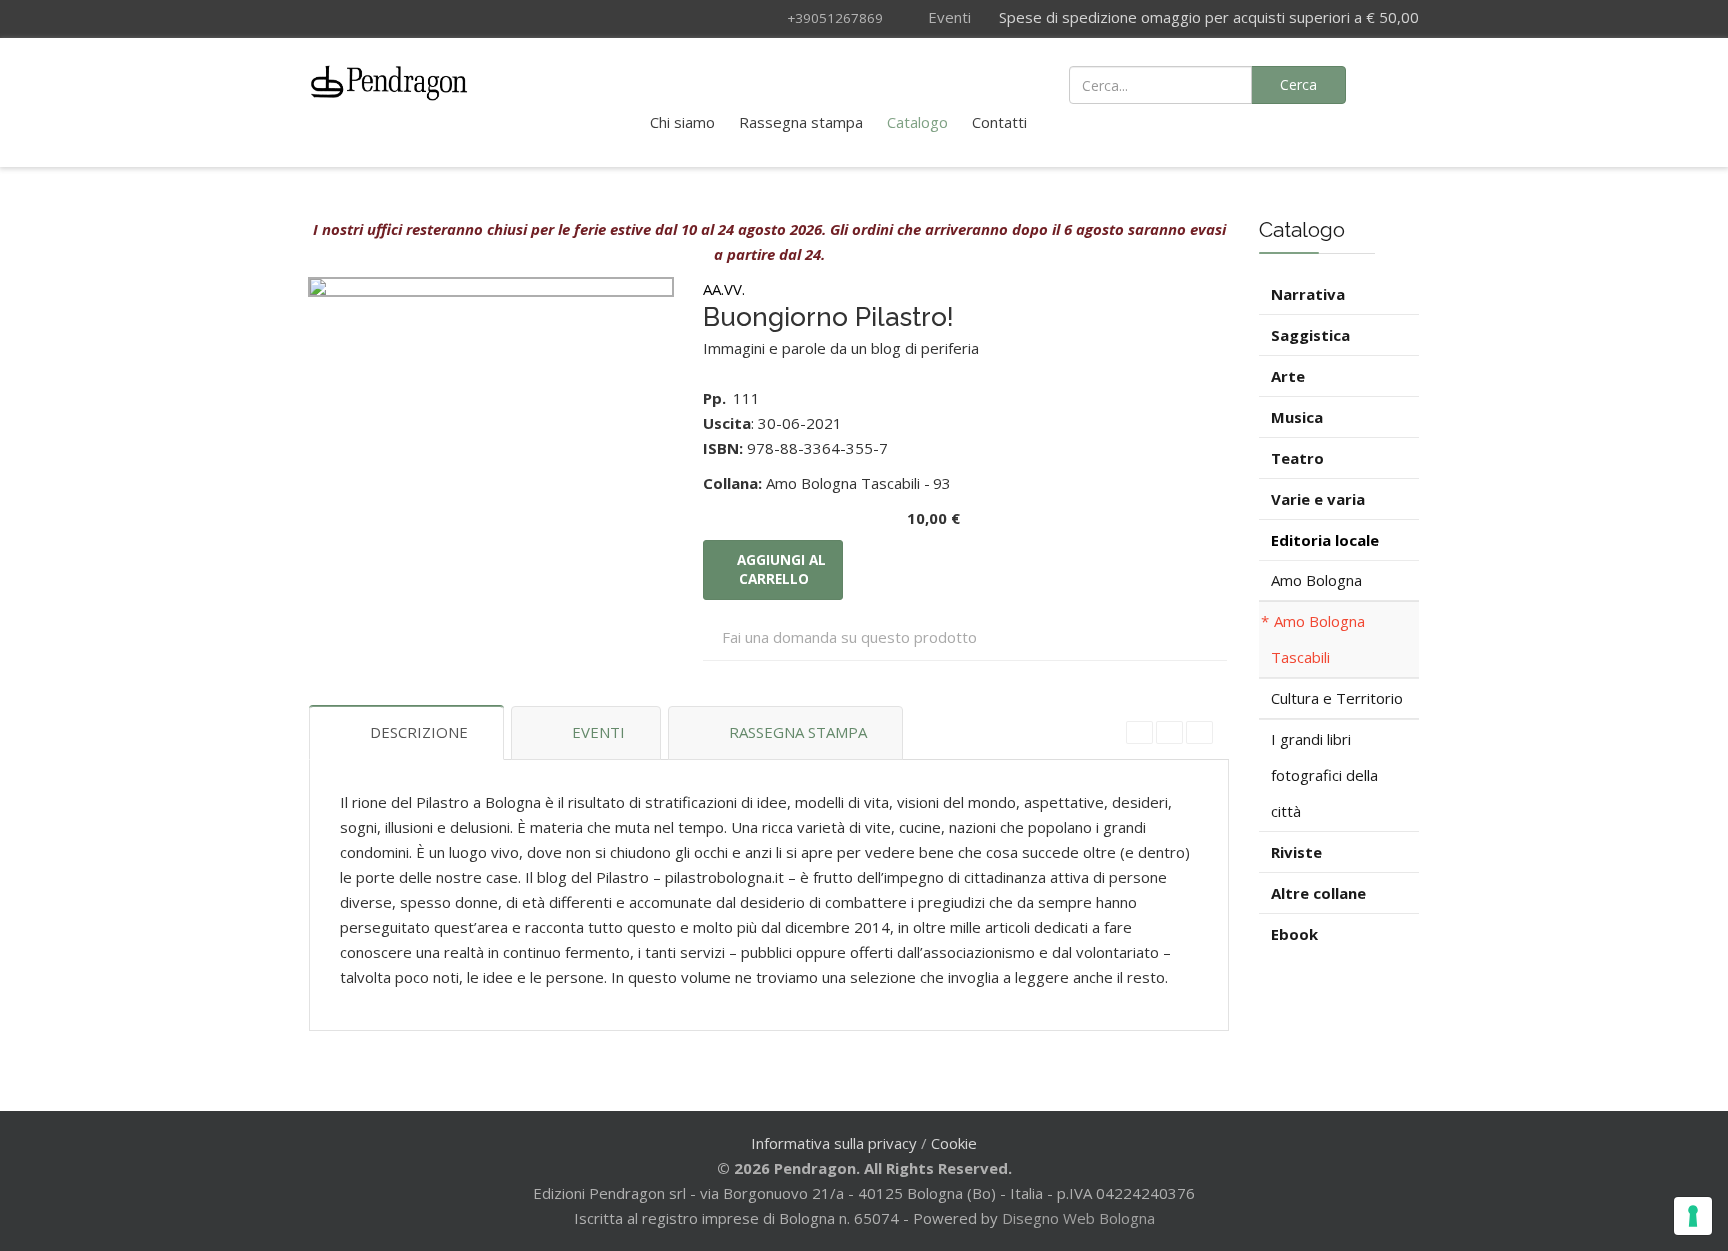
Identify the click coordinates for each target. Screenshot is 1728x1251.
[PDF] (1139, 732)
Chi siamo (682, 122)
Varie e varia (1318, 499)
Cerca (1298, 84)
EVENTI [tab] (598, 732)
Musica (1297, 417)
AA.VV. (724, 289)
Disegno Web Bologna (1078, 1218)
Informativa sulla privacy (834, 1143)
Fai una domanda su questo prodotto (849, 637)
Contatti (999, 122)
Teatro (1297, 458)
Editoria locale (1325, 540)
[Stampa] (1169, 732)
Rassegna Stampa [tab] (798, 732)
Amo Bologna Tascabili (1318, 639)
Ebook (1294, 934)
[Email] (1199, 732)
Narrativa (1308, 294)
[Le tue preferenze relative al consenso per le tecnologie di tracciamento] (1693, 1216)
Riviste (1296, 852)
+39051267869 (835, 18)
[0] (1394, 83)
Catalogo (917, 122)
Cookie (954, 1143)
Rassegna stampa (801, 122)
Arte (1288, 376)
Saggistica (1310, 335)
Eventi (947, 17)
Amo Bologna (1316, 580)
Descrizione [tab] (419, 732)
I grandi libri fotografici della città (1324, 775)
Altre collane (1318, 893)
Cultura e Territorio (1337, 698)
